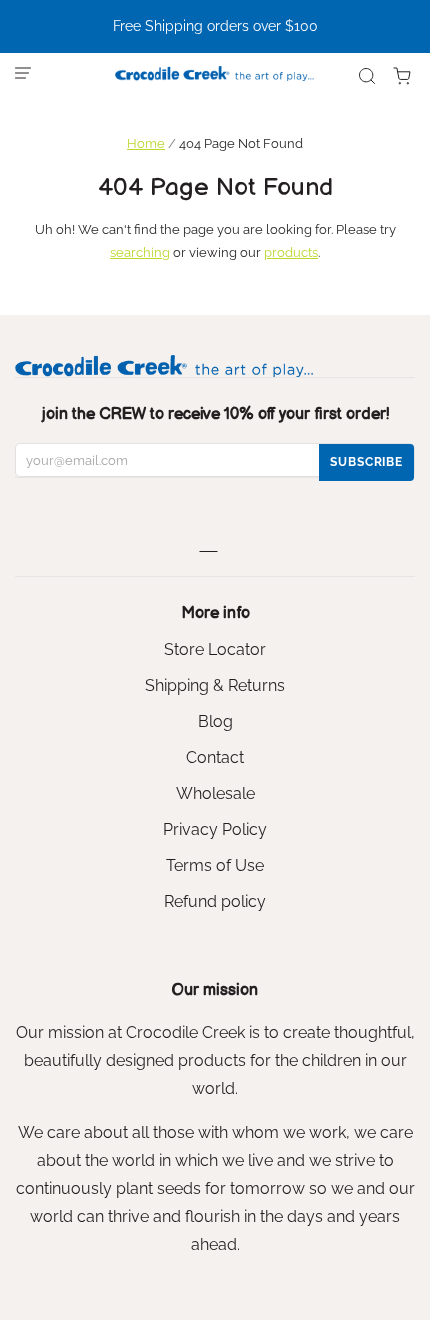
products (291, 252)
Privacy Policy (215, 829)
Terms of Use (215, 865)
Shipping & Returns (215, 685)
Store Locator (215, 649)
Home (146, 143)
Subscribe (366, 462)
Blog (215, 721)
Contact (215, 757)
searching (140, 252)
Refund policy (215, 901)
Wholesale (215, 793)
